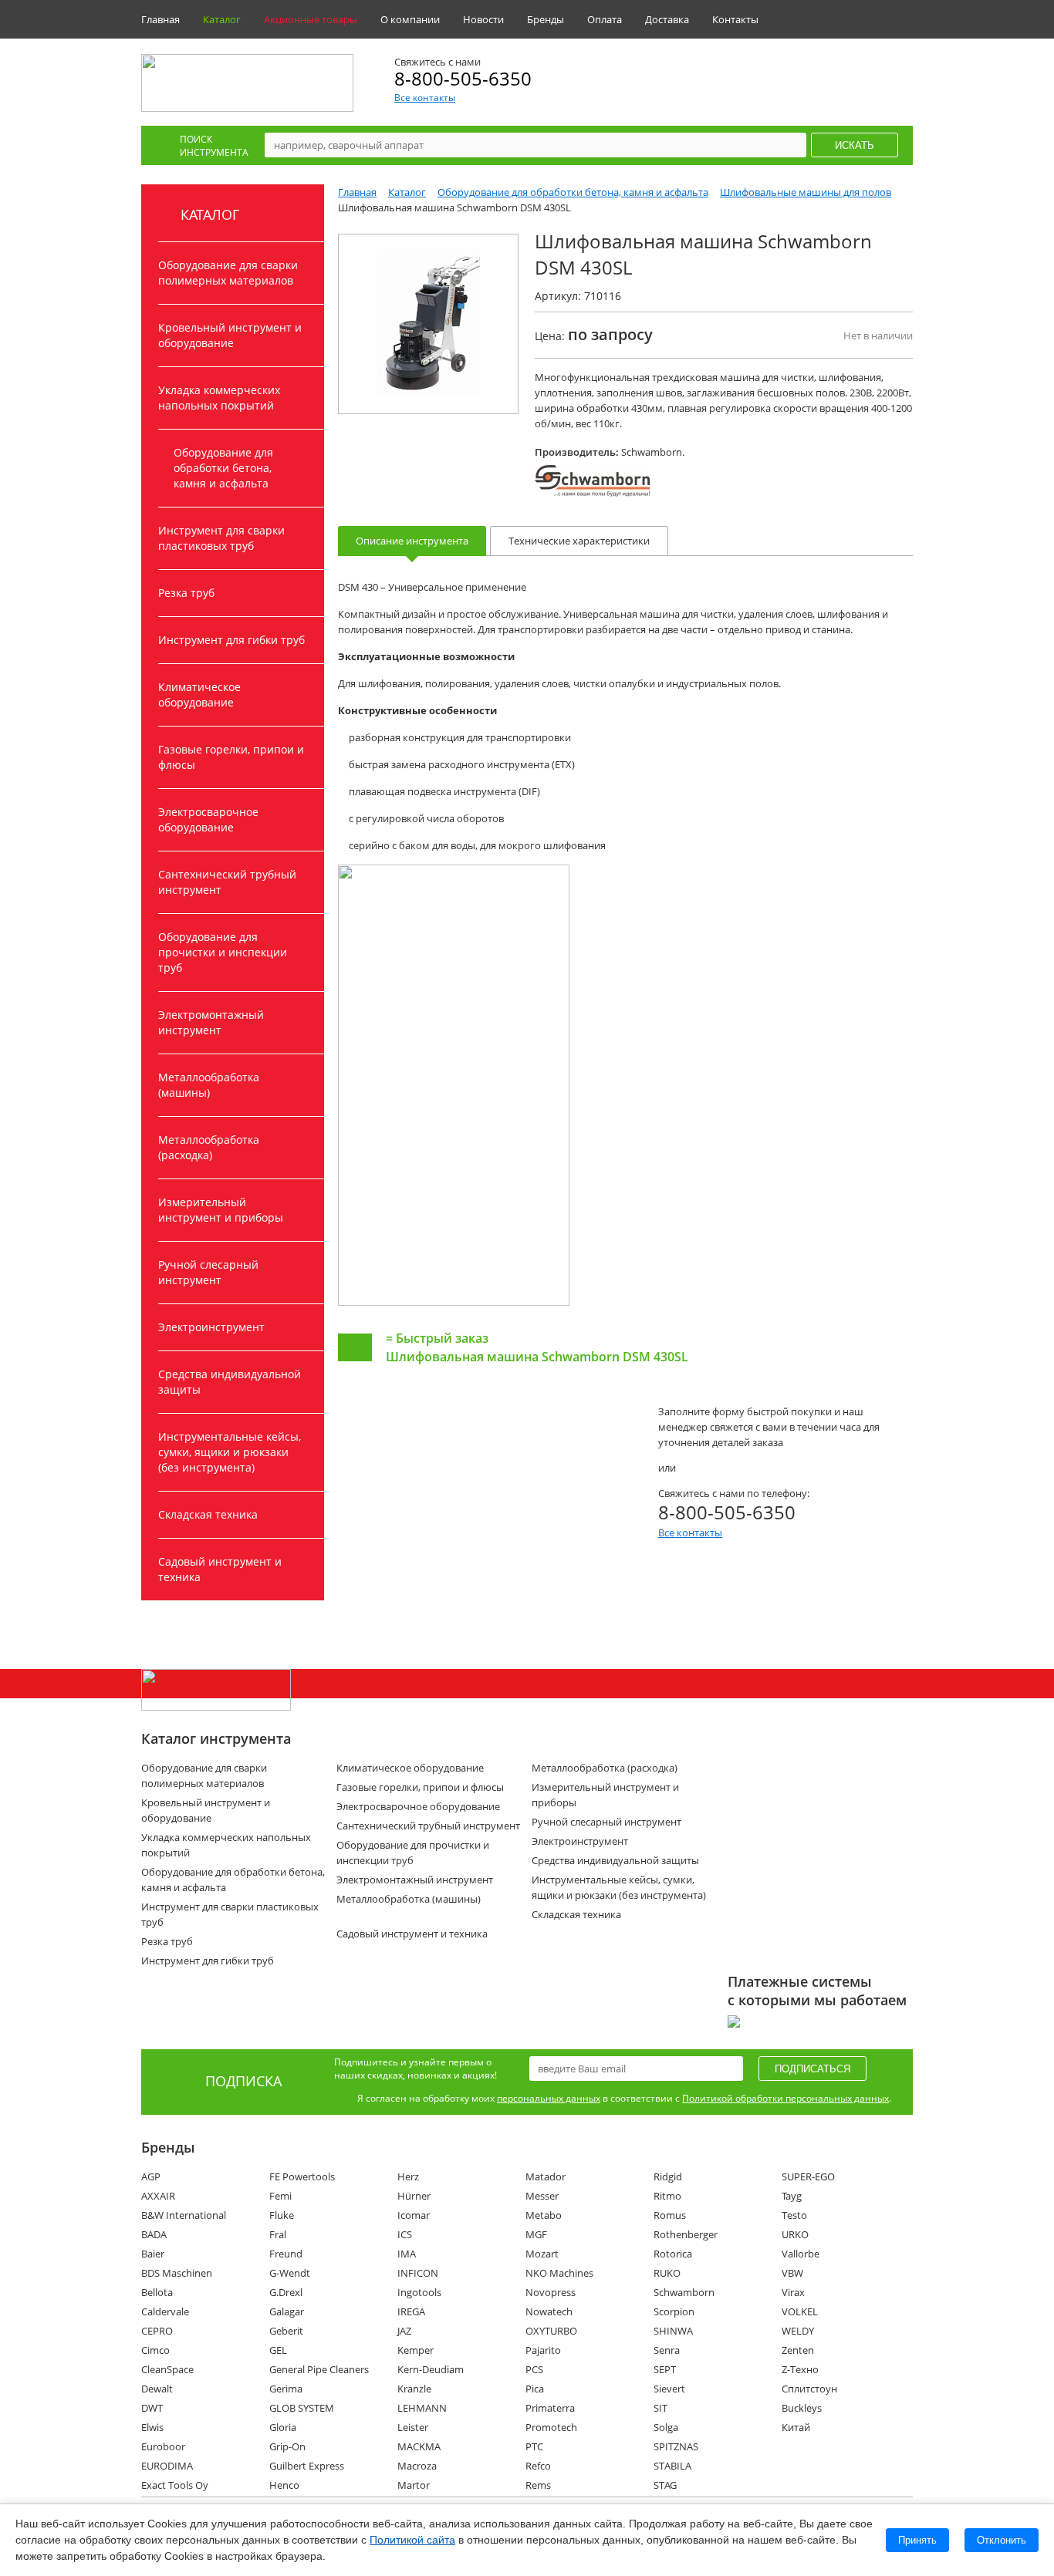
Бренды (546, 19)
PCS (534, 2369)
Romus (670, 2215)
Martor (414, 2485)
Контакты (735, 19)
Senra (667, 2350)
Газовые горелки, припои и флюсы (231, 757)
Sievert (669, 2389)
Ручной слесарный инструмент (208, 1272)
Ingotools (419, 2292)
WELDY (798, 2331)
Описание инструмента (412, 541)
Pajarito (543, 2350)
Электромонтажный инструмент (211, 1022)
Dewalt (157, 2389)
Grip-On (287, 2446)
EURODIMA (167, 2466)
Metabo (544, 2215)
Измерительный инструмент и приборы (221, 1210)
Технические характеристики (579, 541)
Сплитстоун (809, 2389)
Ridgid (668, 2176)
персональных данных (549, 2098)
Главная (160, 19)
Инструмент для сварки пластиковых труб (221, 538)
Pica (535, 2389)
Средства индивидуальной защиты (230, 1382)
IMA (407, 2254)
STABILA (672, 2466)
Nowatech (549, 2311)
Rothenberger (686, 2234)
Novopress (551, 2292)
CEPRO (157, 2331)
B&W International (184, 2215)
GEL (278, 2350)
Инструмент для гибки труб (231, 640)
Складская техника (208, 1514)
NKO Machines (559, 2273)
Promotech (551, 2427)
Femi (280, 2196)
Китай (796, 2427)
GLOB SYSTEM (302, 2408)
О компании (410, 19)
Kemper (416, 2350)
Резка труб (186, 593)
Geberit (286, 2331)
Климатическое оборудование (199, 695)
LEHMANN (422, 2408)
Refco (538, 2466)
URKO (795, 2234)
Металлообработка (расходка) (209, 1147)
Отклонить (1002, 2540)
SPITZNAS (676, 2446)
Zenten (798, 2350)
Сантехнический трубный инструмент (227, 882)
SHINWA (673, 2331)
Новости (483, 19)
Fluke (282, 2215)
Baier (153, 2254)
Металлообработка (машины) (209, 1085)
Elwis (152, 2427)
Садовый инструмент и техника (220, 1569)
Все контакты (425, 98)
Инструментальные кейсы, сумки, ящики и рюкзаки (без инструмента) (230, 1452)
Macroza (417, 2466)
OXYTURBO (551, 2331)
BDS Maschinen (177, 2273)
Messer (542, 2196)
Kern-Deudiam (431, 2369)
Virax (793, 2292)
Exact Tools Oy (175, 2485)
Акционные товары (311, 19)
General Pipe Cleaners (319, 2369)
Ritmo (667, 2196)
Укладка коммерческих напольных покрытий (219, 398)
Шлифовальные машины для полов (806, 192)
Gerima (286, 2389)
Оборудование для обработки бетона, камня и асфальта (223, 468)
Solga (666, 2427)
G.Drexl (286, 2292)
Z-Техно (800, 2369)
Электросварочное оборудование (208, 819)
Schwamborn (684, 2292)
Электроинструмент (211, 1327)
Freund (286, 2254)
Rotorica (673, 2254)
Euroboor (163, 2446)
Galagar (287, 2311)
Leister (413, 2427)
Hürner (414, 2196)
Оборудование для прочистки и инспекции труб (223, 952)
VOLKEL (800, 2311)
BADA (154, 2234)
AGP (151, 2176)
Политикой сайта (412, 2540)
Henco (284, 2485)
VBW (792, 2273)
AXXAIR (158, 2196)
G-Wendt (290, 2273)
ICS (405, 2234)
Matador (546, 2176)
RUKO (667, 2273)
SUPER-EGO (808, 2176)
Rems (538, 2485)
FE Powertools (302, 2176)
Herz (408, 2176)
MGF (536, 2234)
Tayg (792, 2196)
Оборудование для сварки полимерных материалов (228, 273)
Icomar (414, 2215)
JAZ (404, 2331)
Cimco (155, 2350)
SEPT (665, 2369)
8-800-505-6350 (463, 78)
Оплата (605, 19)
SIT (660, 2408)
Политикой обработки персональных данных (785, 2098)
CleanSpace (167, 2369)
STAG (665, 2485)
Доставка (667, 19)
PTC (534, 2446)
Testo (794, 2215)
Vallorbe (801, 2254)
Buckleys (802, 2408)
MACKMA (419, 2446)
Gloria (283, 2427)
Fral (278, 2234)
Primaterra (550, 2408)
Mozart (542, 2254)
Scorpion (674, 2311)
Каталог (222, 19)
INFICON (418, 2273)
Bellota (157, 2292)
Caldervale (165, 2311)
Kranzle (414, 2389)
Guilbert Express (307, 2466)
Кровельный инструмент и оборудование (230, 335)
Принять (917, 2540)
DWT (152, 2408)
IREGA (411, 2311)
